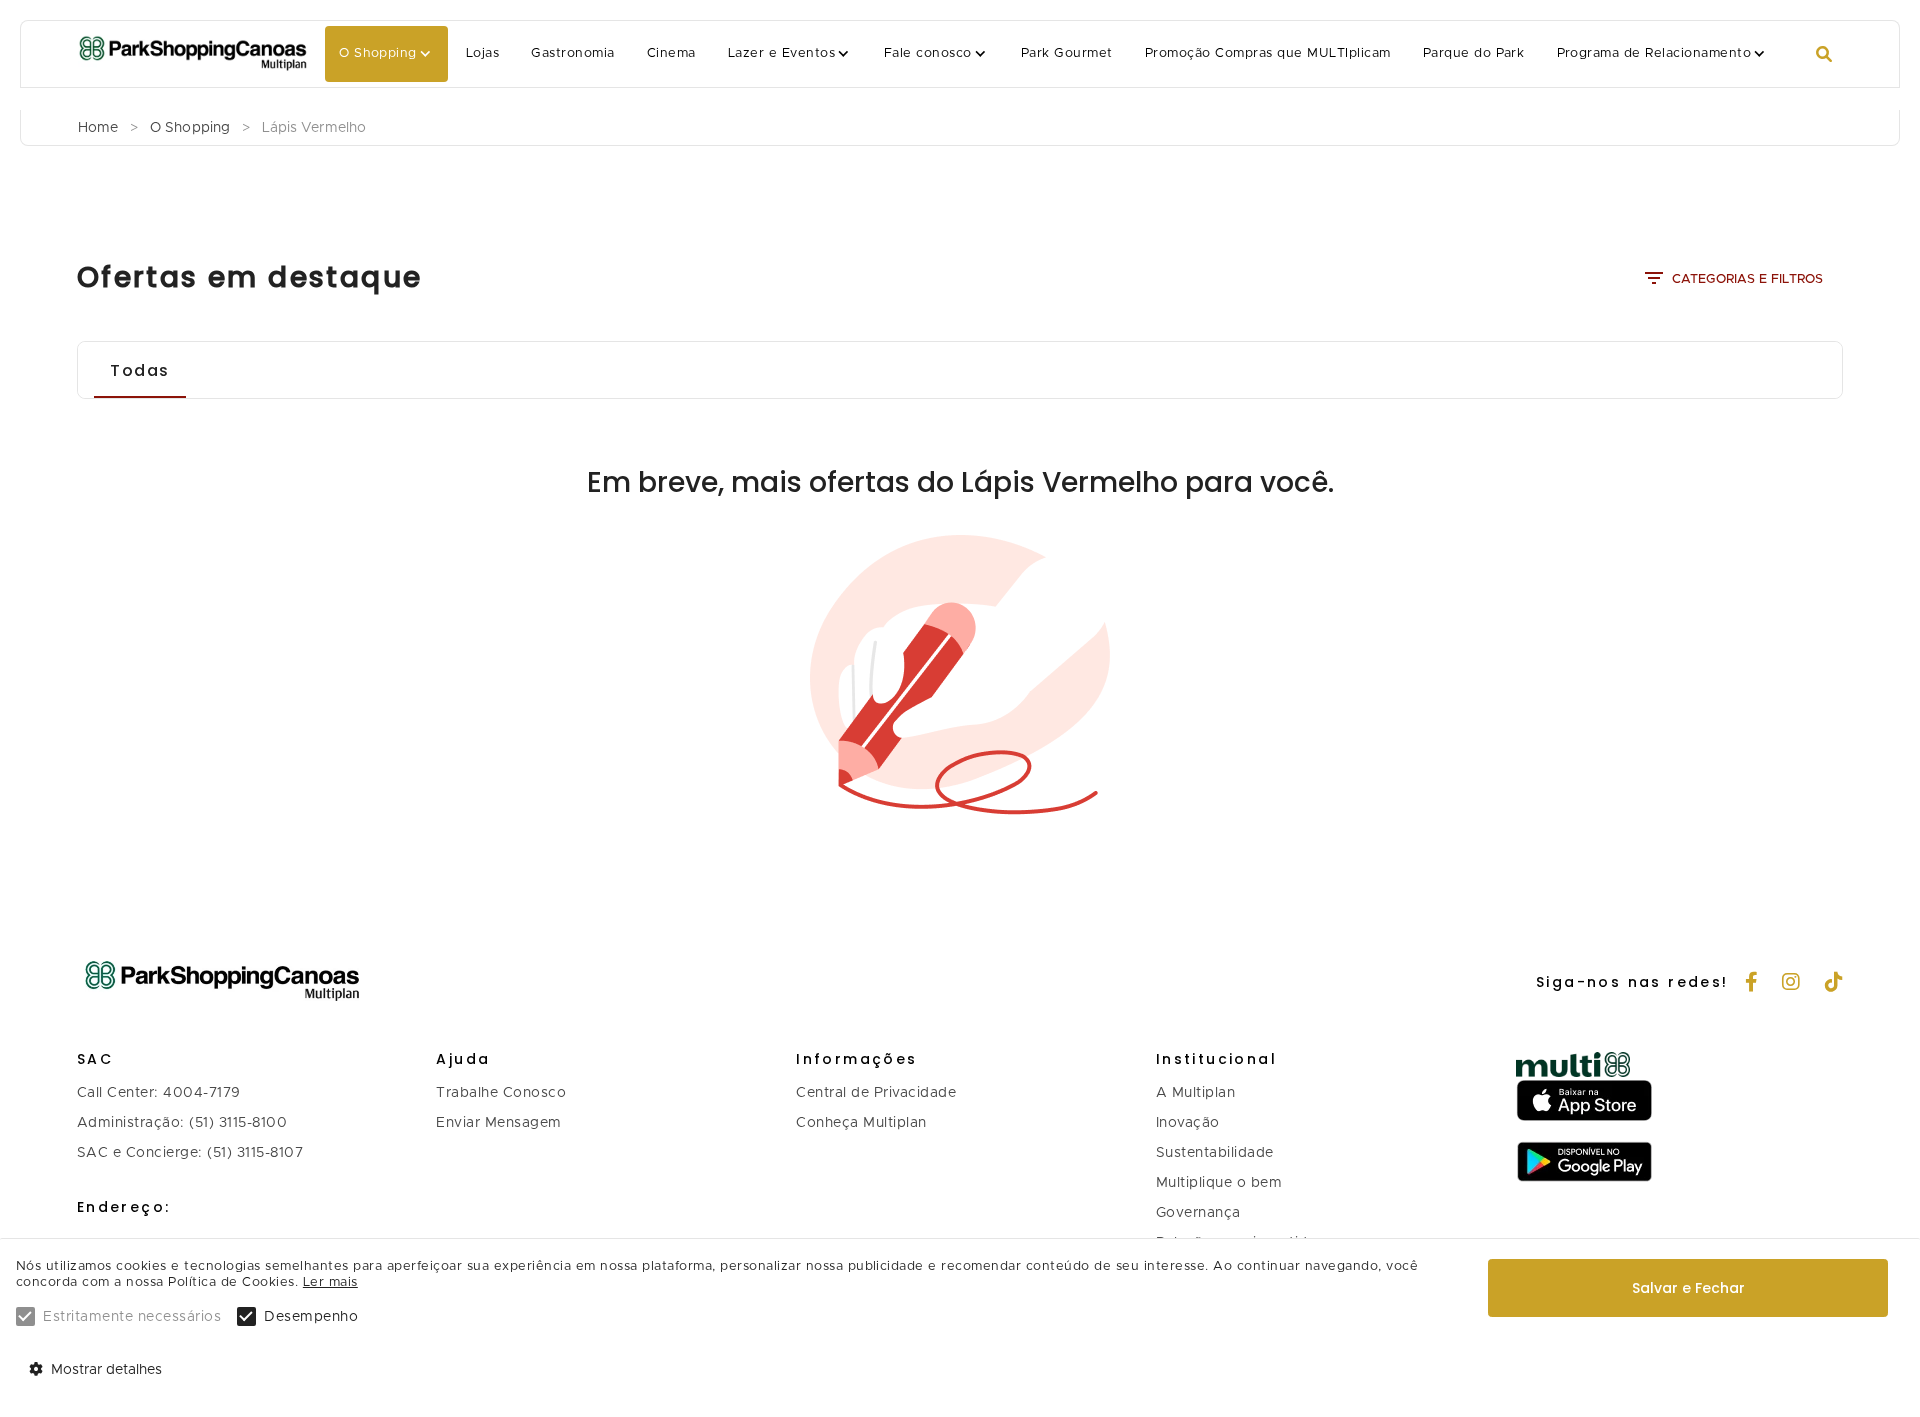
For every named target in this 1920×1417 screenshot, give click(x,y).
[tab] (140, 370)
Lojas (482, 53)
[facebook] (1752, 984)
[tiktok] (1834, 984)
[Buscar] (1824, 54)
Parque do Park (1474, 53)
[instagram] (1791, 984)
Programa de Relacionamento (1654, 53)
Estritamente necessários (132, 1317)
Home (98, 128)
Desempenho (311, 1317)
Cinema (671, 53)
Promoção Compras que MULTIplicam (1268, 53)
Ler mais (330, 1282)
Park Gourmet (1067, 53)
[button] (386, 54)
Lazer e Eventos (781, 53)
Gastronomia (572, 53)
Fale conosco (928, 53)
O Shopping (378, 53)
